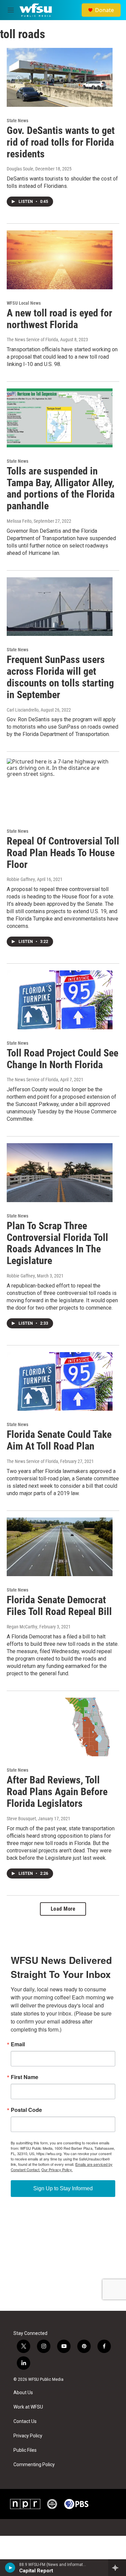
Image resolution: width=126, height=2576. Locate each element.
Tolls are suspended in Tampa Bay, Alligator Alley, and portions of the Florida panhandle (61, 488)
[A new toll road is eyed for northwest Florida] (60, 260)
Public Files (25, 2450)
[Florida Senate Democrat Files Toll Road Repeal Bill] (60, 1547)
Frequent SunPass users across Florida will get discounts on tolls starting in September (60, 677)
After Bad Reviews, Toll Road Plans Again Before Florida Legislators (57, 1792)
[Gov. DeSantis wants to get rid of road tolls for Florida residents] (60, 77)
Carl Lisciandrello (23, 710)
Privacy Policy (28, 2436)
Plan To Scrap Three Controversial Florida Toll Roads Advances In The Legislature (57, 1243)
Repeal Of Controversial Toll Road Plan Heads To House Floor (63, 853)
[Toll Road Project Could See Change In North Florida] (60, 1000)
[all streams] (117, 2568)
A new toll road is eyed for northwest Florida (59, 319)
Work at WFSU (28, 2407)
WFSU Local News (24, 303)
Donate (104, 10)
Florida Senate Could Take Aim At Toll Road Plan (59, 1440)
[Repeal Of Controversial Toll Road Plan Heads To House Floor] (60, 788)
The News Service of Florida (32, 340)
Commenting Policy (34, 2465)
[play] (10, 2568)
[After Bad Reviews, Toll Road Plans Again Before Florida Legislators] (60, 1727)
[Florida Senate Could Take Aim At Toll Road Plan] (60, 1382)
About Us (23, 2393)
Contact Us (25, 2421)
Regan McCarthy (22, 1627)
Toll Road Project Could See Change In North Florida (62, 1059)
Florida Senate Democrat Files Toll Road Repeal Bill (59, 1606)
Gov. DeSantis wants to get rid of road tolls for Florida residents (61, 142)
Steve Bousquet (21, 1819)
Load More (63, 1909)
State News (17, 121)
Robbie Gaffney (21, 879)
